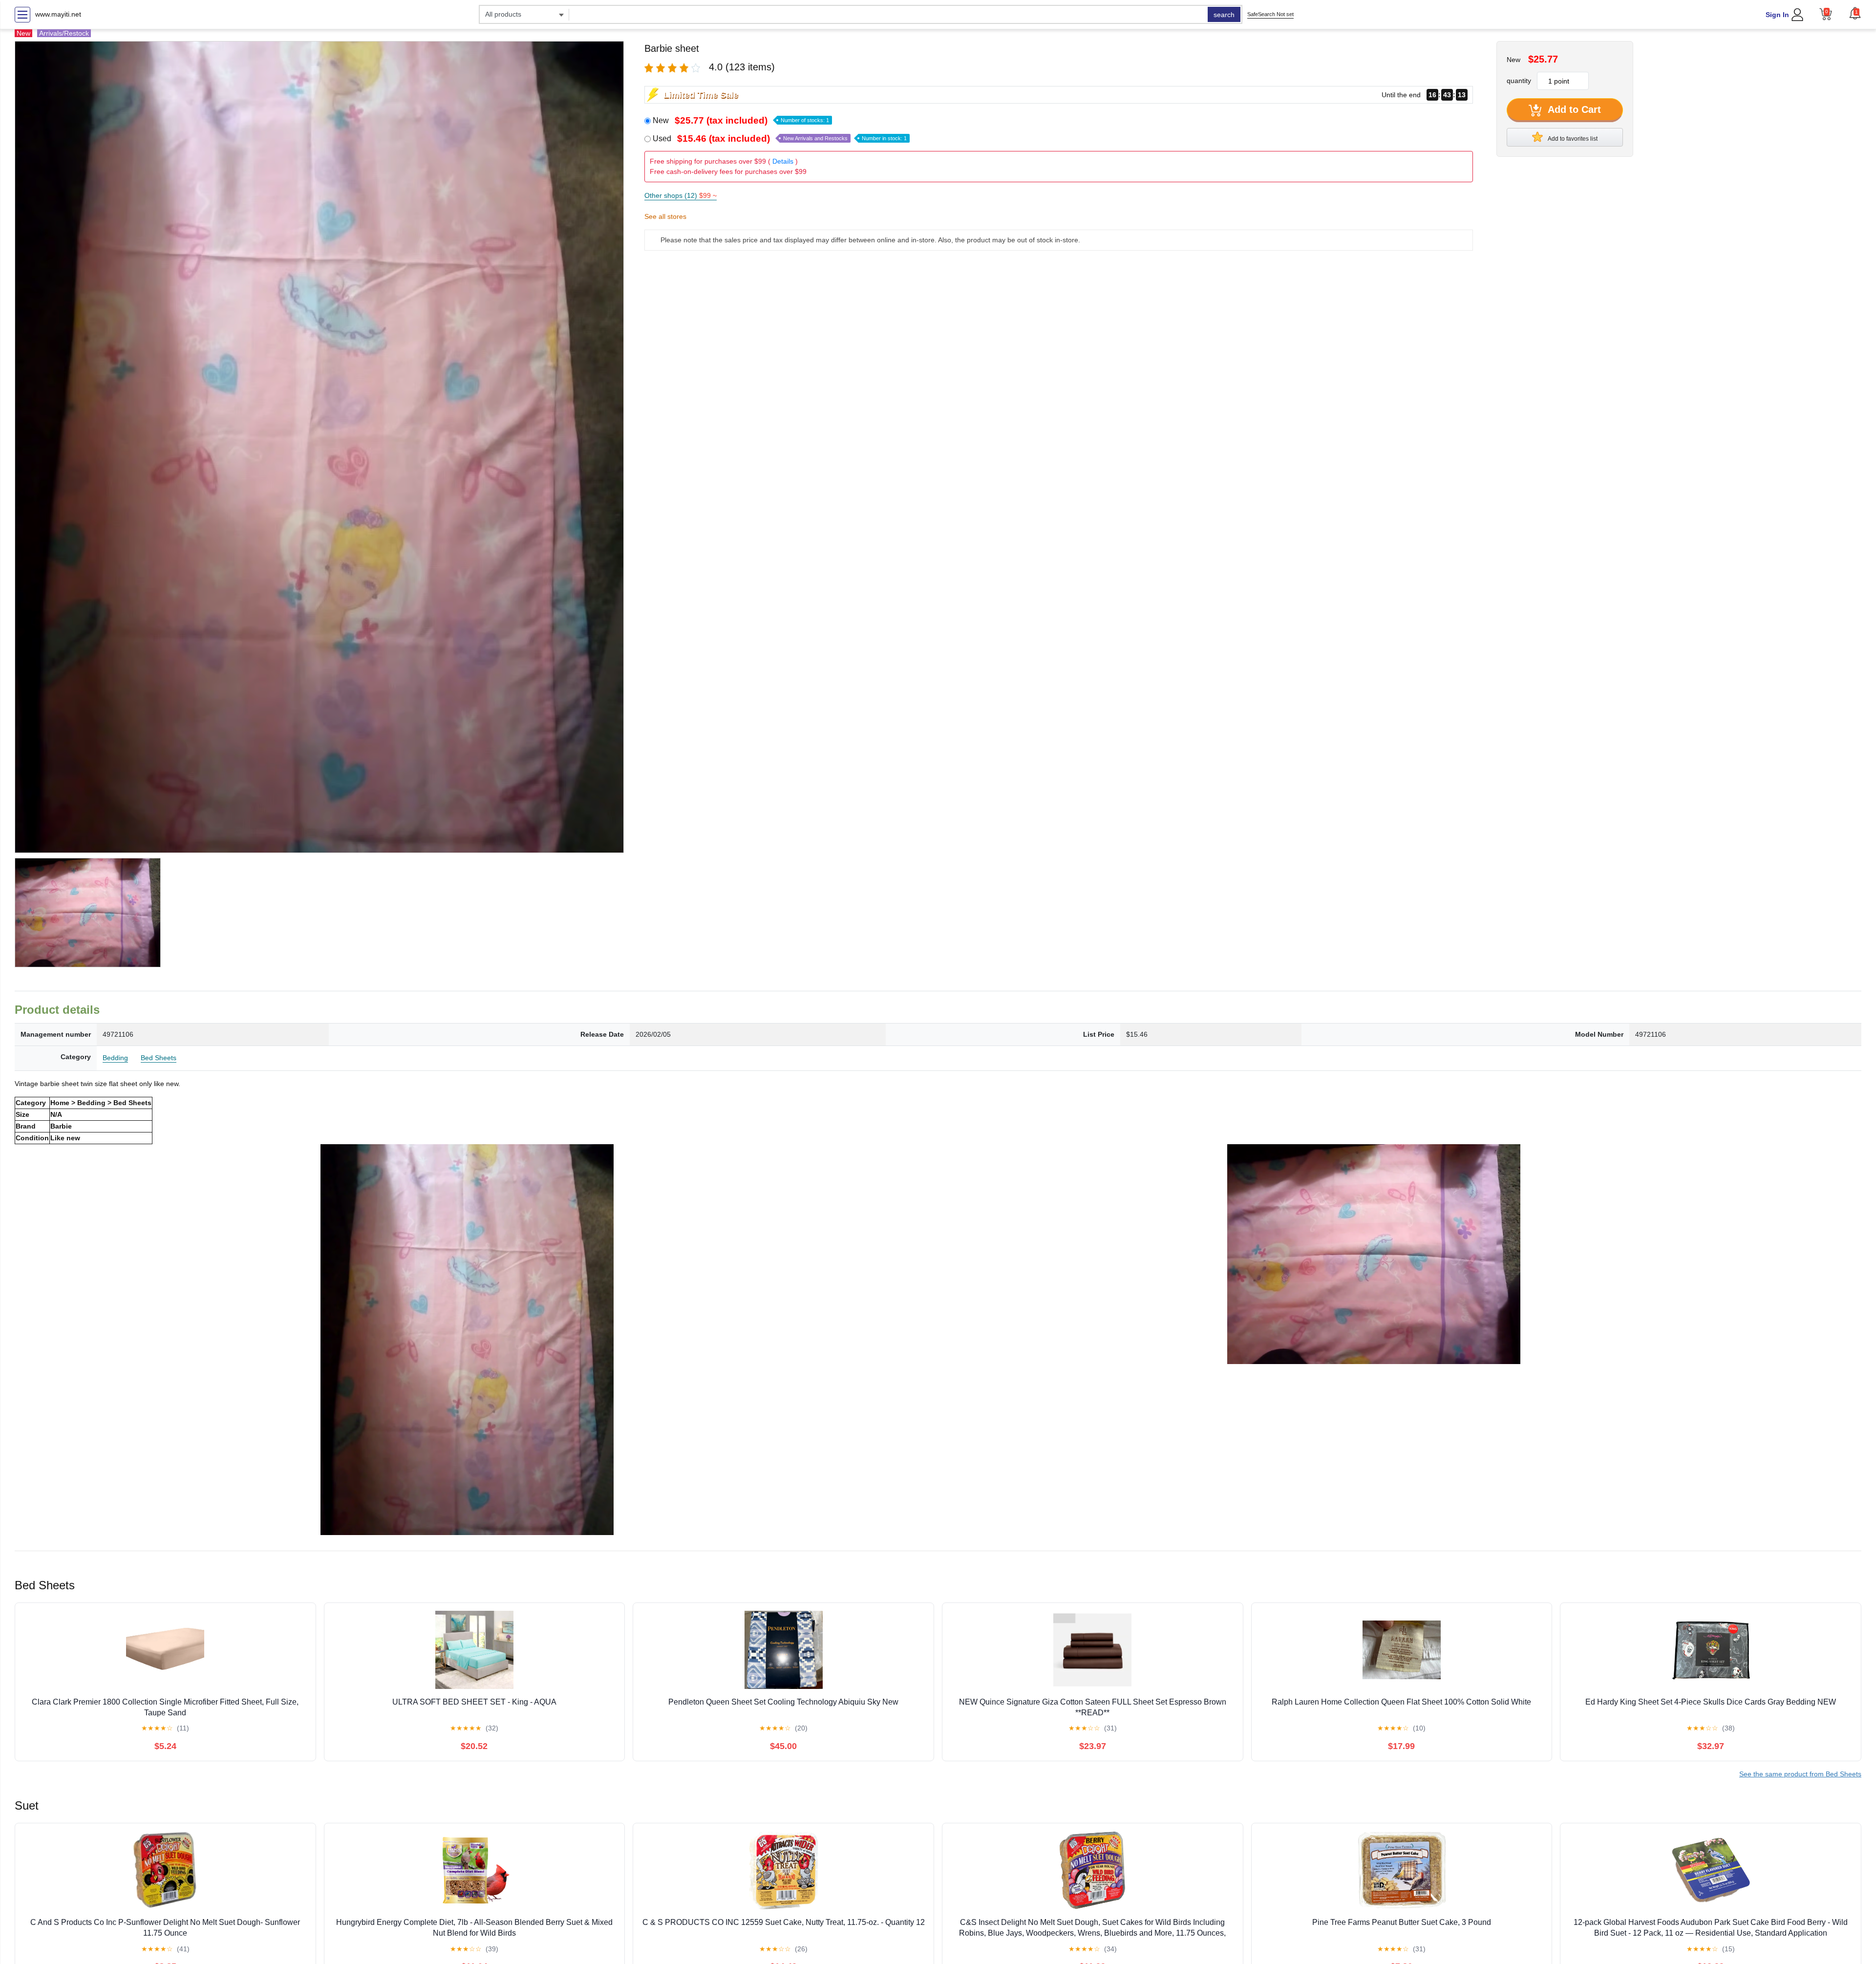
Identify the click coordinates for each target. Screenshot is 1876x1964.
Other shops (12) (681, 195)
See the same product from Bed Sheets (1800, 1774)
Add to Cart (1573, 109)
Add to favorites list (1572, 139)
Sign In (1777, 15)
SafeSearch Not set (1270, 14)
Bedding (115, 1058)
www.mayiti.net (58, 14)
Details (783, 161)
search (1224, 15)
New (741, 120)
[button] (1855, 13)
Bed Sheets (159, 1058)
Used (780, 139)
